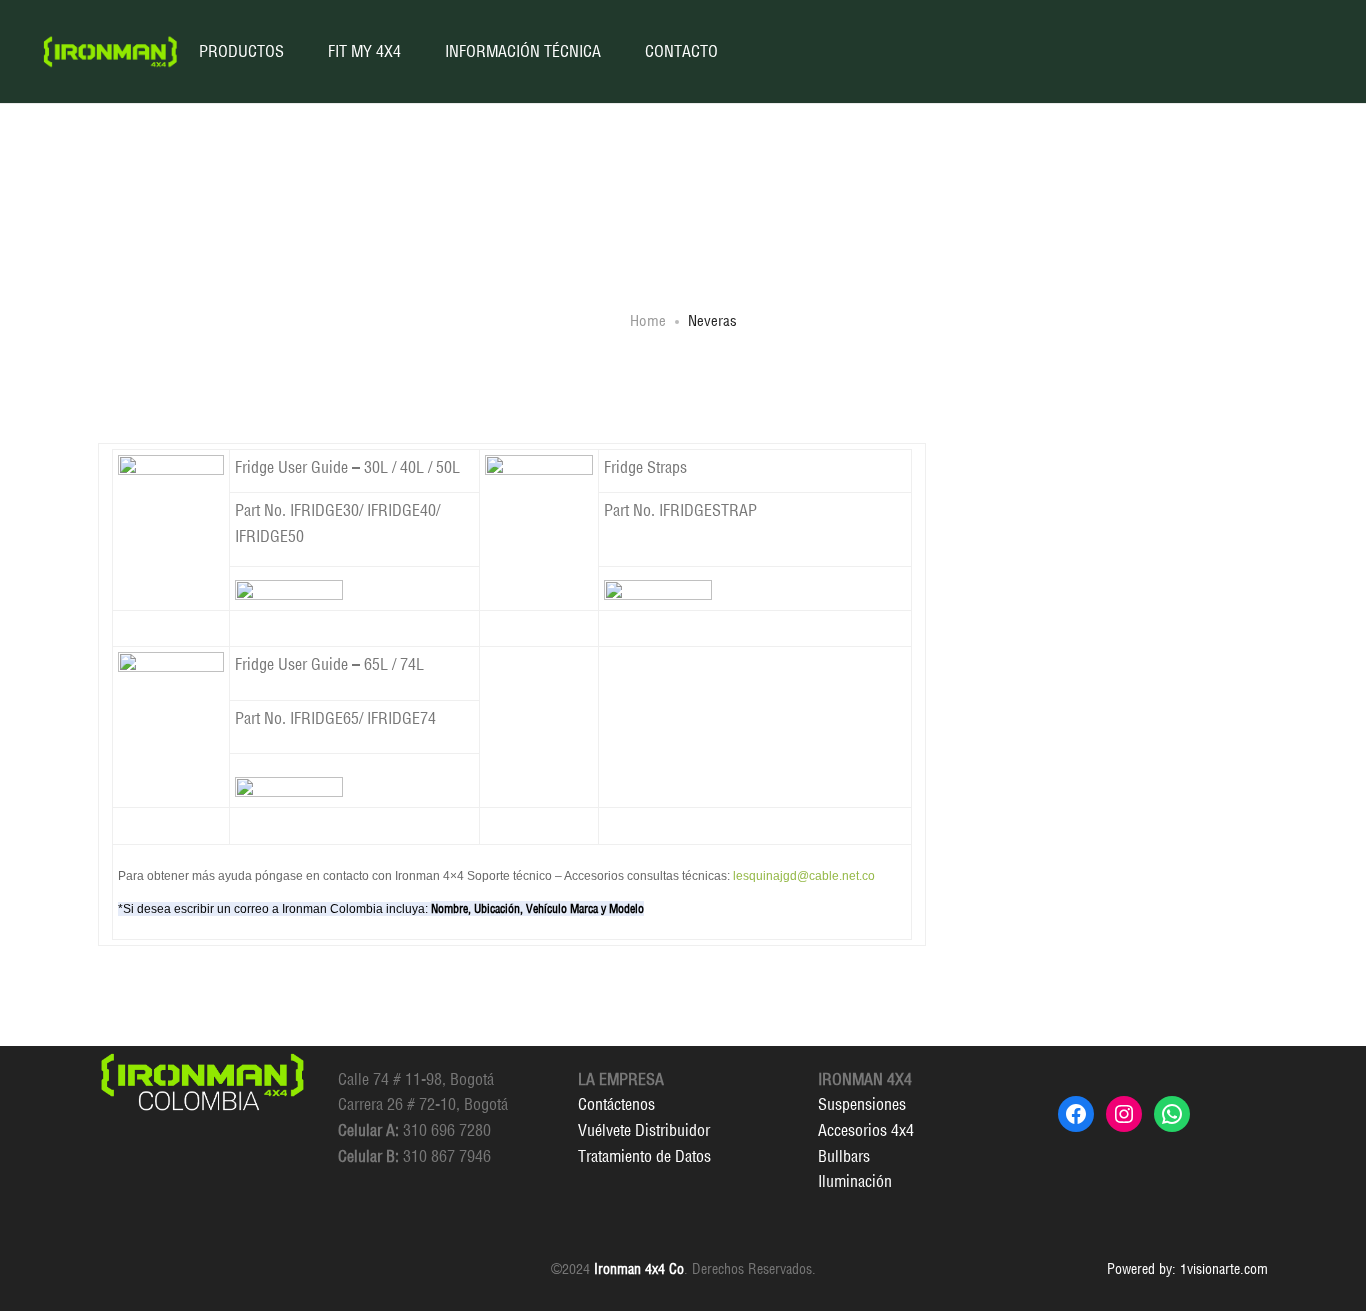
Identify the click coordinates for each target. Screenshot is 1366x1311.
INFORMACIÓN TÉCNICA (523, 51)
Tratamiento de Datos (644, 1156)
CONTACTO (681, 51)
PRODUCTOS (241, 51)
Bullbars (844, 1156)
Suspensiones (862, 1104)
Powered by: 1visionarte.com (1187, 1269)
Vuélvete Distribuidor (644, 1130)
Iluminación (855, 1181)
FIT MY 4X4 (364, 51)
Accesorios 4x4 (866, 1130)
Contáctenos (616, 1104)
